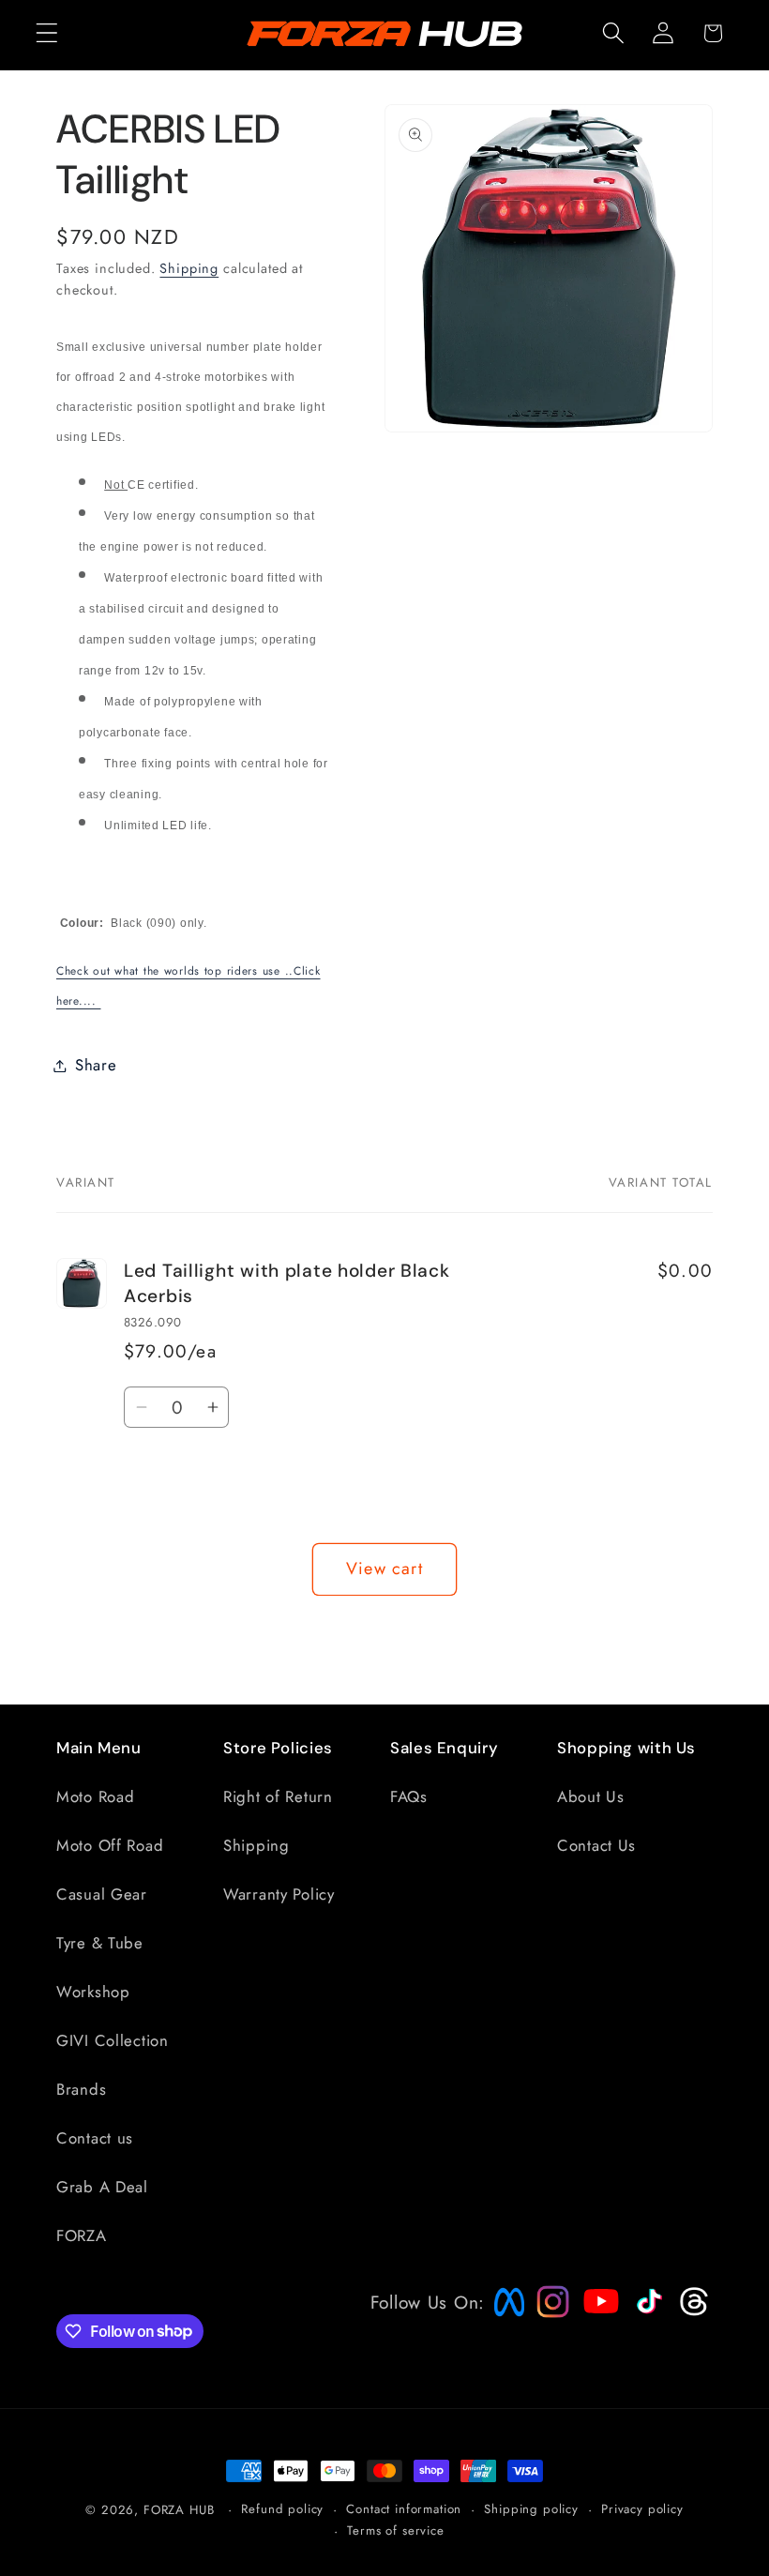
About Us (591, 1796)
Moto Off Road (110, 1845)
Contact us (95, 2138)
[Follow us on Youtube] (596, 2337)
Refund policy (282, 2509)
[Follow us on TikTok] (647, 2313)
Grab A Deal (102, 2187)
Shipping (189, 268)
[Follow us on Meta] (505, 2316)
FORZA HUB (179, 2510)
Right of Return (278, 1796)
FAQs (409, 1796)
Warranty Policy (279, 1894)
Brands (81, 2089)
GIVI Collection (113, 2040)
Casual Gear (102, 1894)
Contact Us (596, 1845)
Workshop (93, 1992)
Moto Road (95, 1796)
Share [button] (96, 1065)
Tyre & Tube (100, 1943)
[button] (47, 33)
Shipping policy (531, 2509)
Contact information (404, 2509)
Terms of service (395, 2531)
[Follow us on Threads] (692, 2311)
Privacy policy (642, 2509)
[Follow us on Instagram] (547, 2311)
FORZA (82, 2235)
